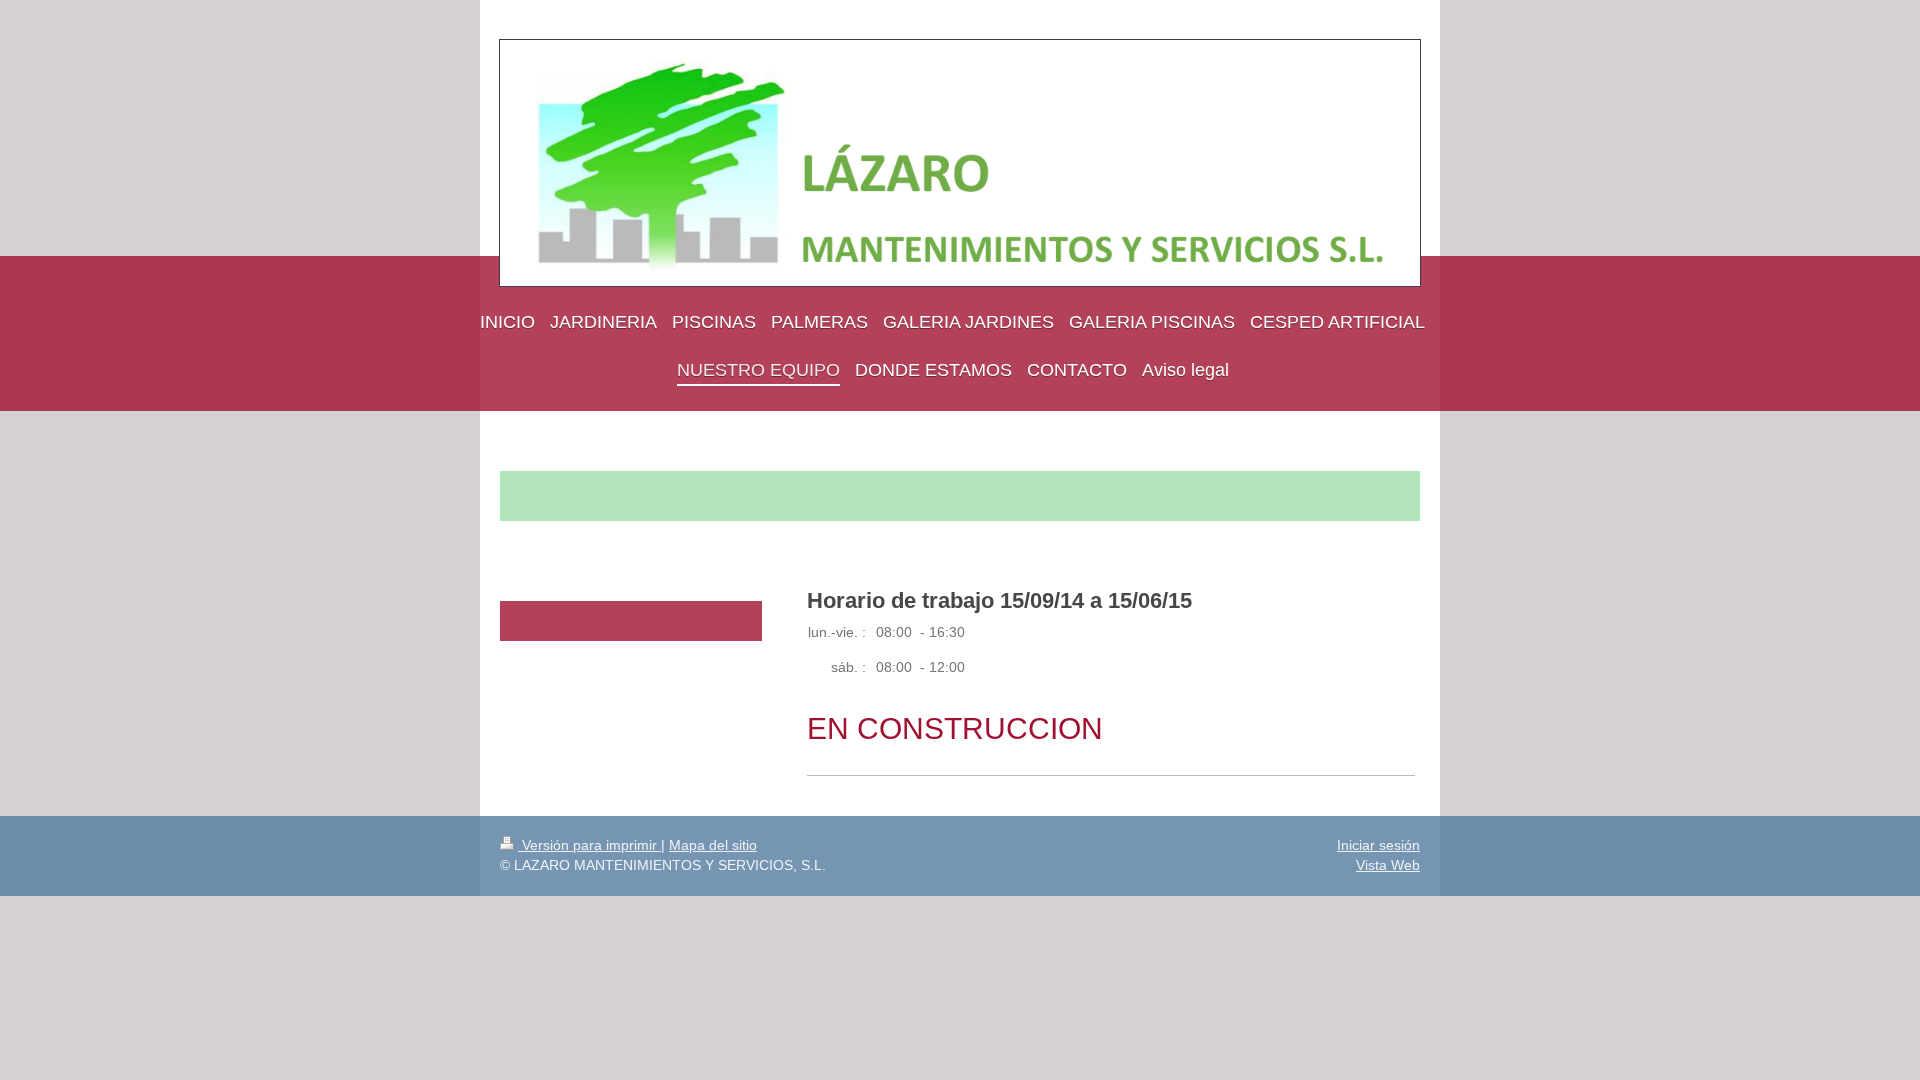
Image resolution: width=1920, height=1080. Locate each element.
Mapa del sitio (713, 845)
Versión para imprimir (589, 845)
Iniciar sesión (1378, 845)
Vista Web (1388, 865)
